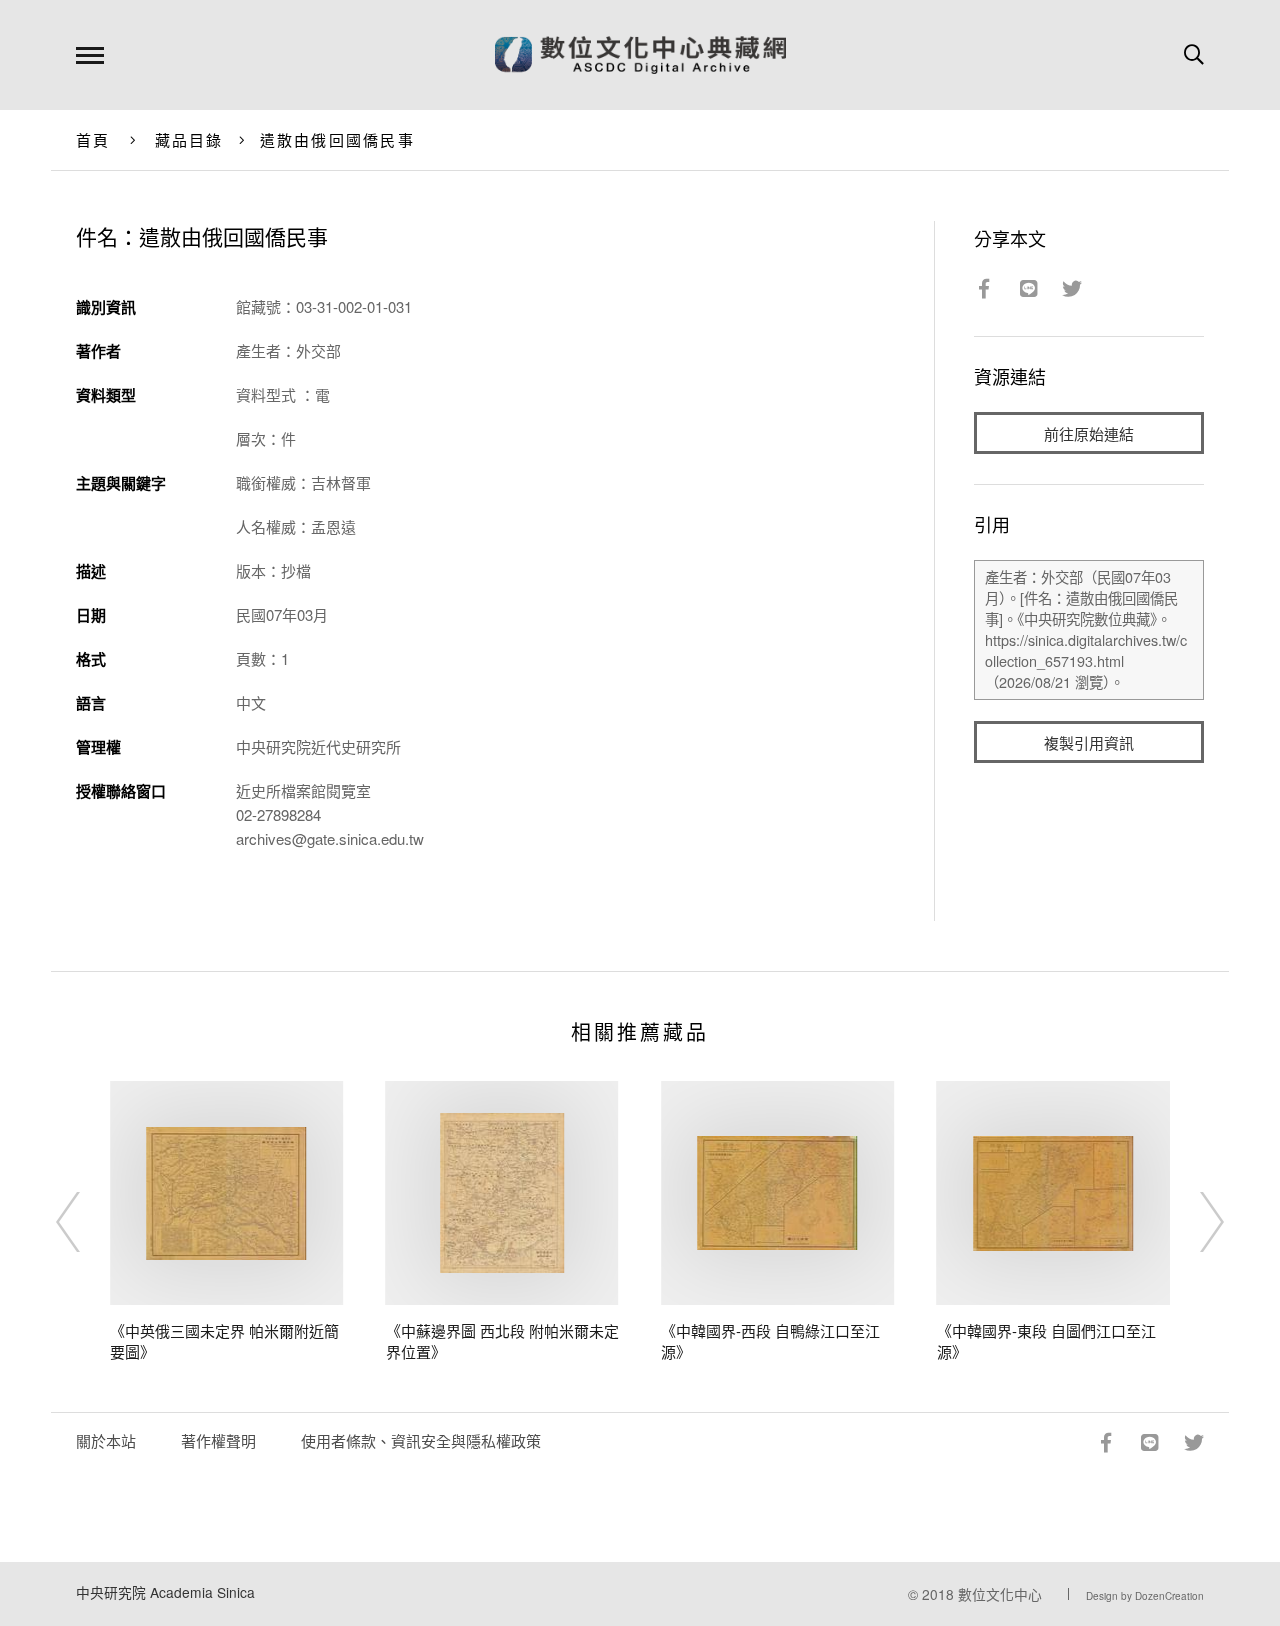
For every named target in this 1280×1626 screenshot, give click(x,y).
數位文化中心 (1000, 1594)
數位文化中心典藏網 (640, 55)
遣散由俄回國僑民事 (337, 139)
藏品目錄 (189, 139)
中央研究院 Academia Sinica (165, 1592)
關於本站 (106, 1440)
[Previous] (86, 1222)
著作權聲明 (218, 1440)
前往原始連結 (1089, 433)
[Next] (1194, 1222)
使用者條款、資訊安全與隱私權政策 (421, 1440)
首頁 (93, 139)
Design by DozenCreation (1145, 1596)
